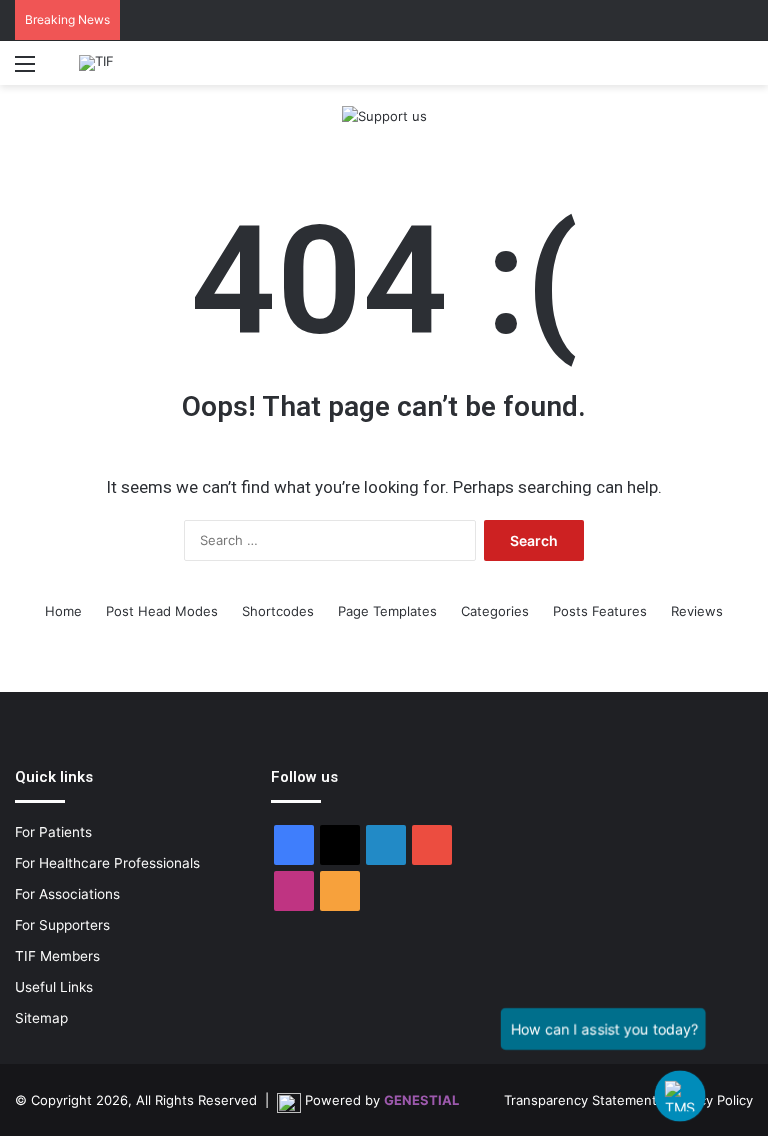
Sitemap (41, 1018)
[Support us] (384, 115)
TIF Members (57, 956)
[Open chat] (679, 1095)
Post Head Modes (162, 611)
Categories (495, 611)
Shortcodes (278, 611)
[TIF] (96, 63)
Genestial (421, 1100)
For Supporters (62, 925)
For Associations (67, 894)
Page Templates (387, 611)
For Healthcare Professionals (107, 863)
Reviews (697, 611)
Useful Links (54, 987)
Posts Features (600, 611)
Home (63, 611)
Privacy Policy (711, 1100)
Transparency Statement (580, 1100)
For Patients (53, 832)
